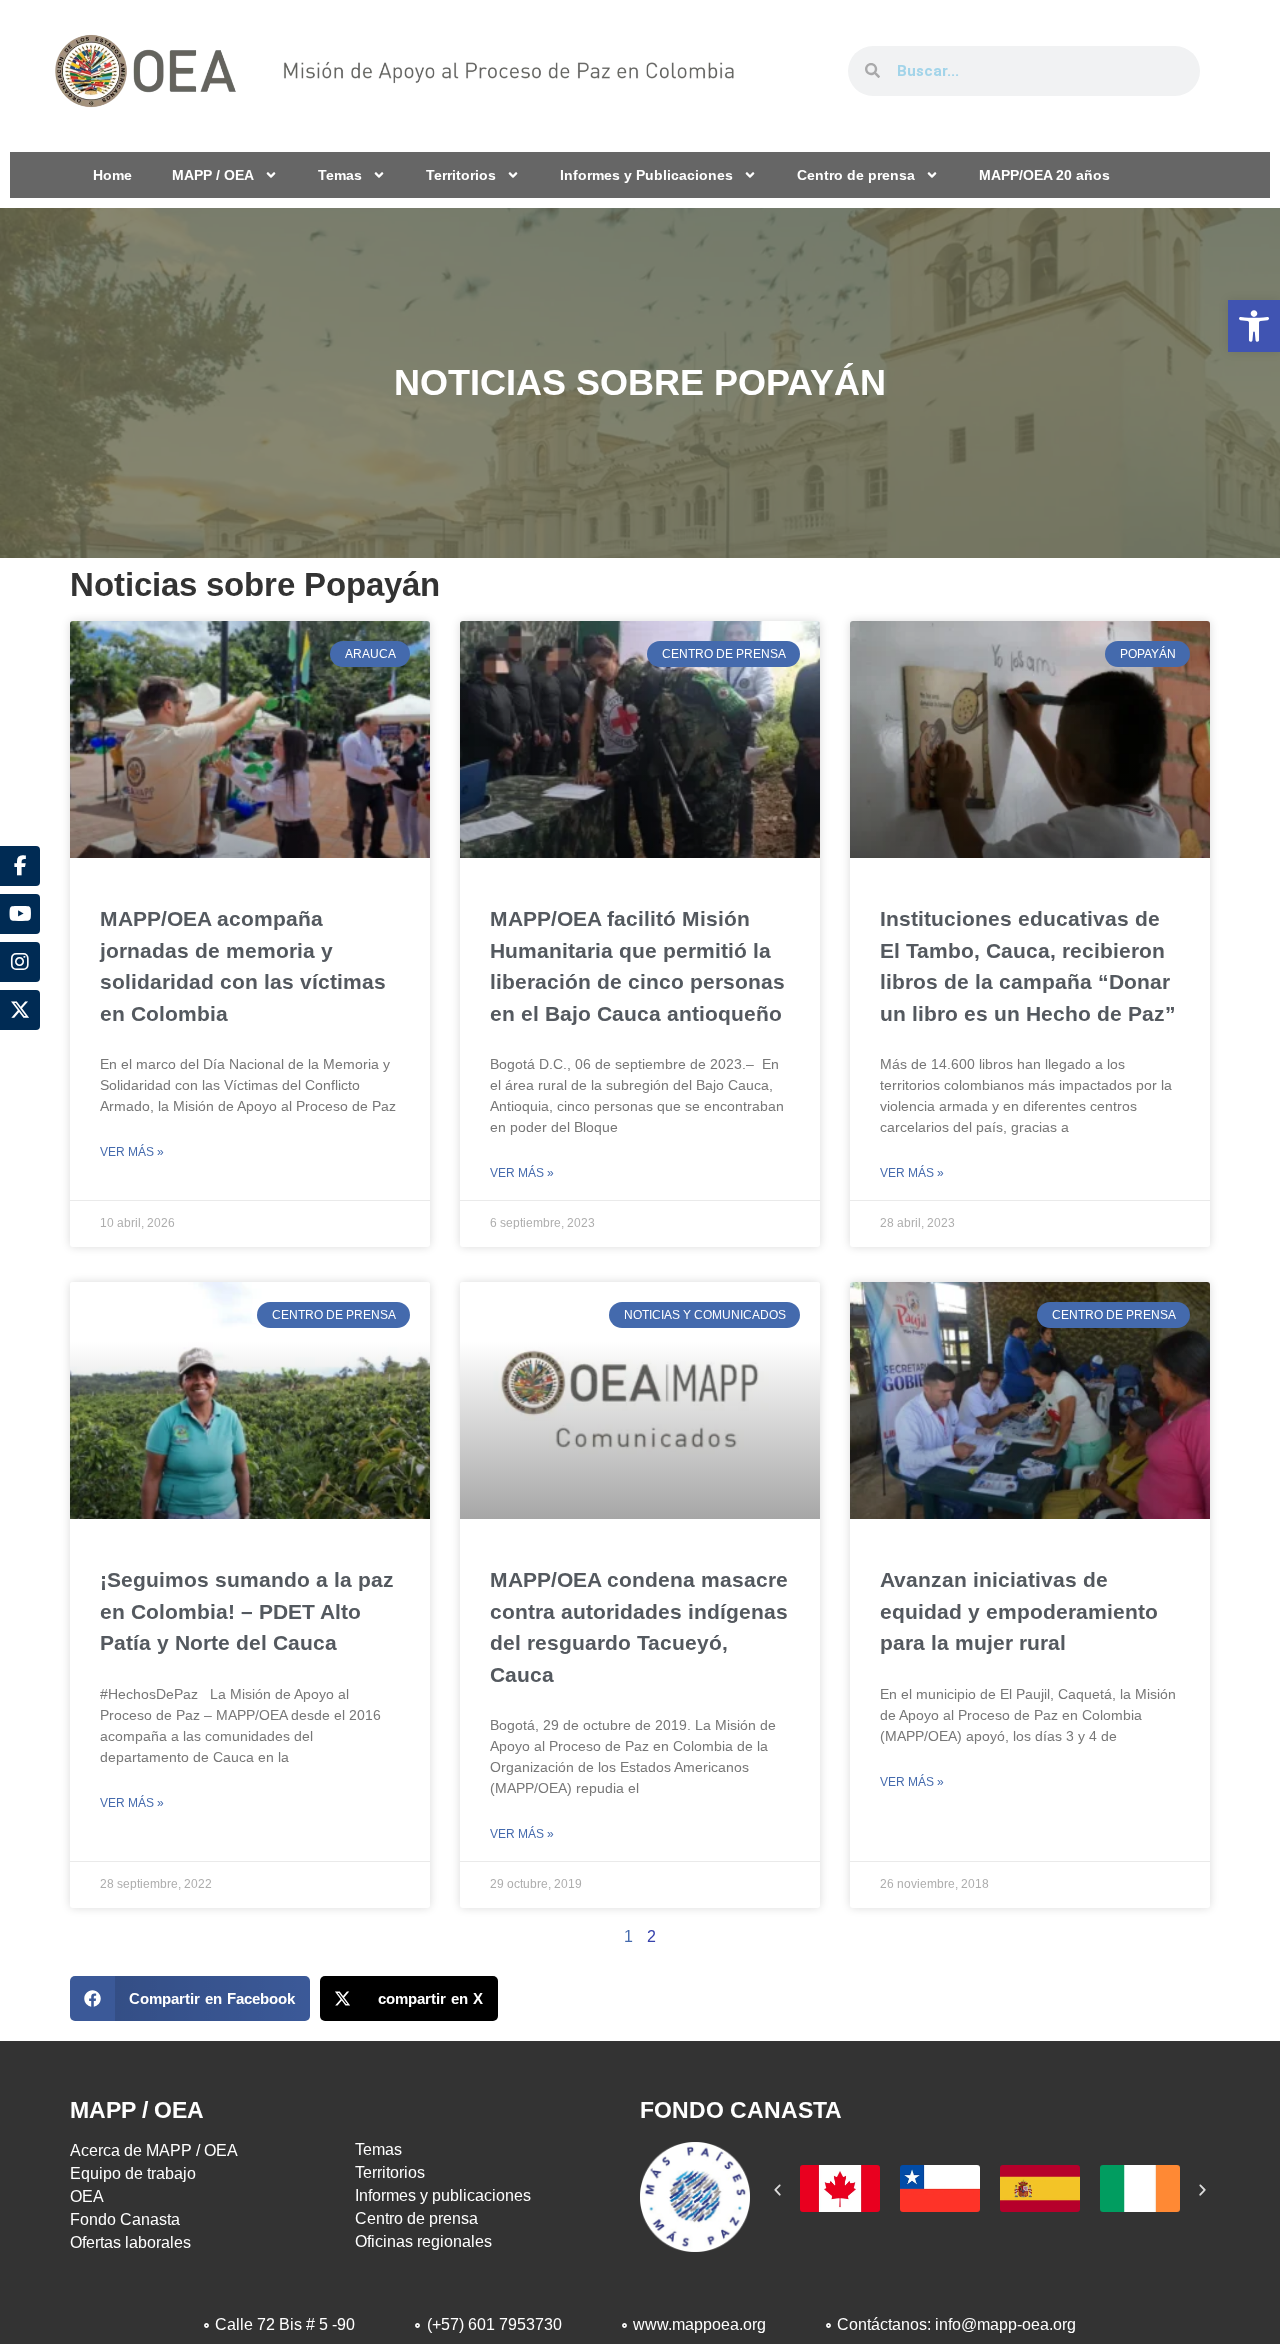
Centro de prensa (856, 175)
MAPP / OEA (213, 175)
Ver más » (132, 1152)
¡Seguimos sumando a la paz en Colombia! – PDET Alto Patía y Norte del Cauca (247, 1611)
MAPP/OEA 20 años (1044, 175)
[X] (20, 1010)
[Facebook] (20, 866)
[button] (1254, 326)
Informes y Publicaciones (646, 175)
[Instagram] (20, 962)
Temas (340, 175)
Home (112, 175)
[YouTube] (20, 914)
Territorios (461, 175)
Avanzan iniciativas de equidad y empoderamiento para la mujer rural (1019, 1611)
